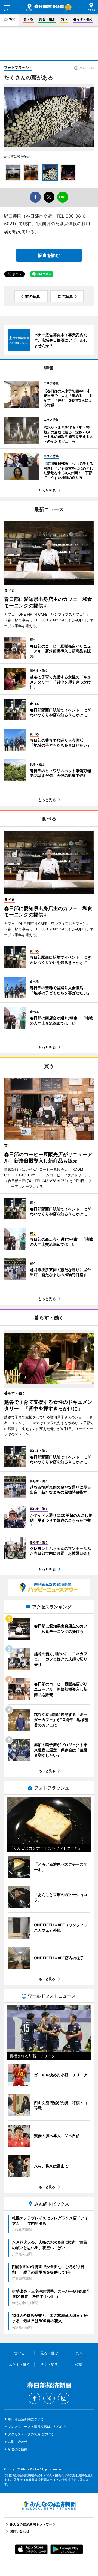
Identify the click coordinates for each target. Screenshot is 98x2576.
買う (64, 19)
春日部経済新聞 (45, 7)
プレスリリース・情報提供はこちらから (37, 2427)
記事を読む (49, 255)
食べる (28, 19)
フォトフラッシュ (18, 67)
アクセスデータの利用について (31, 2434)
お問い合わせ (18, 2442)
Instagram (64, 2398)
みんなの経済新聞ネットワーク (49, 2506)
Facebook (34, 2398)
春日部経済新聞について (26, 2419)
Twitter (49, 2398)
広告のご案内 (18, 2449)
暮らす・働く (83, 19)
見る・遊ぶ (47, 19)
